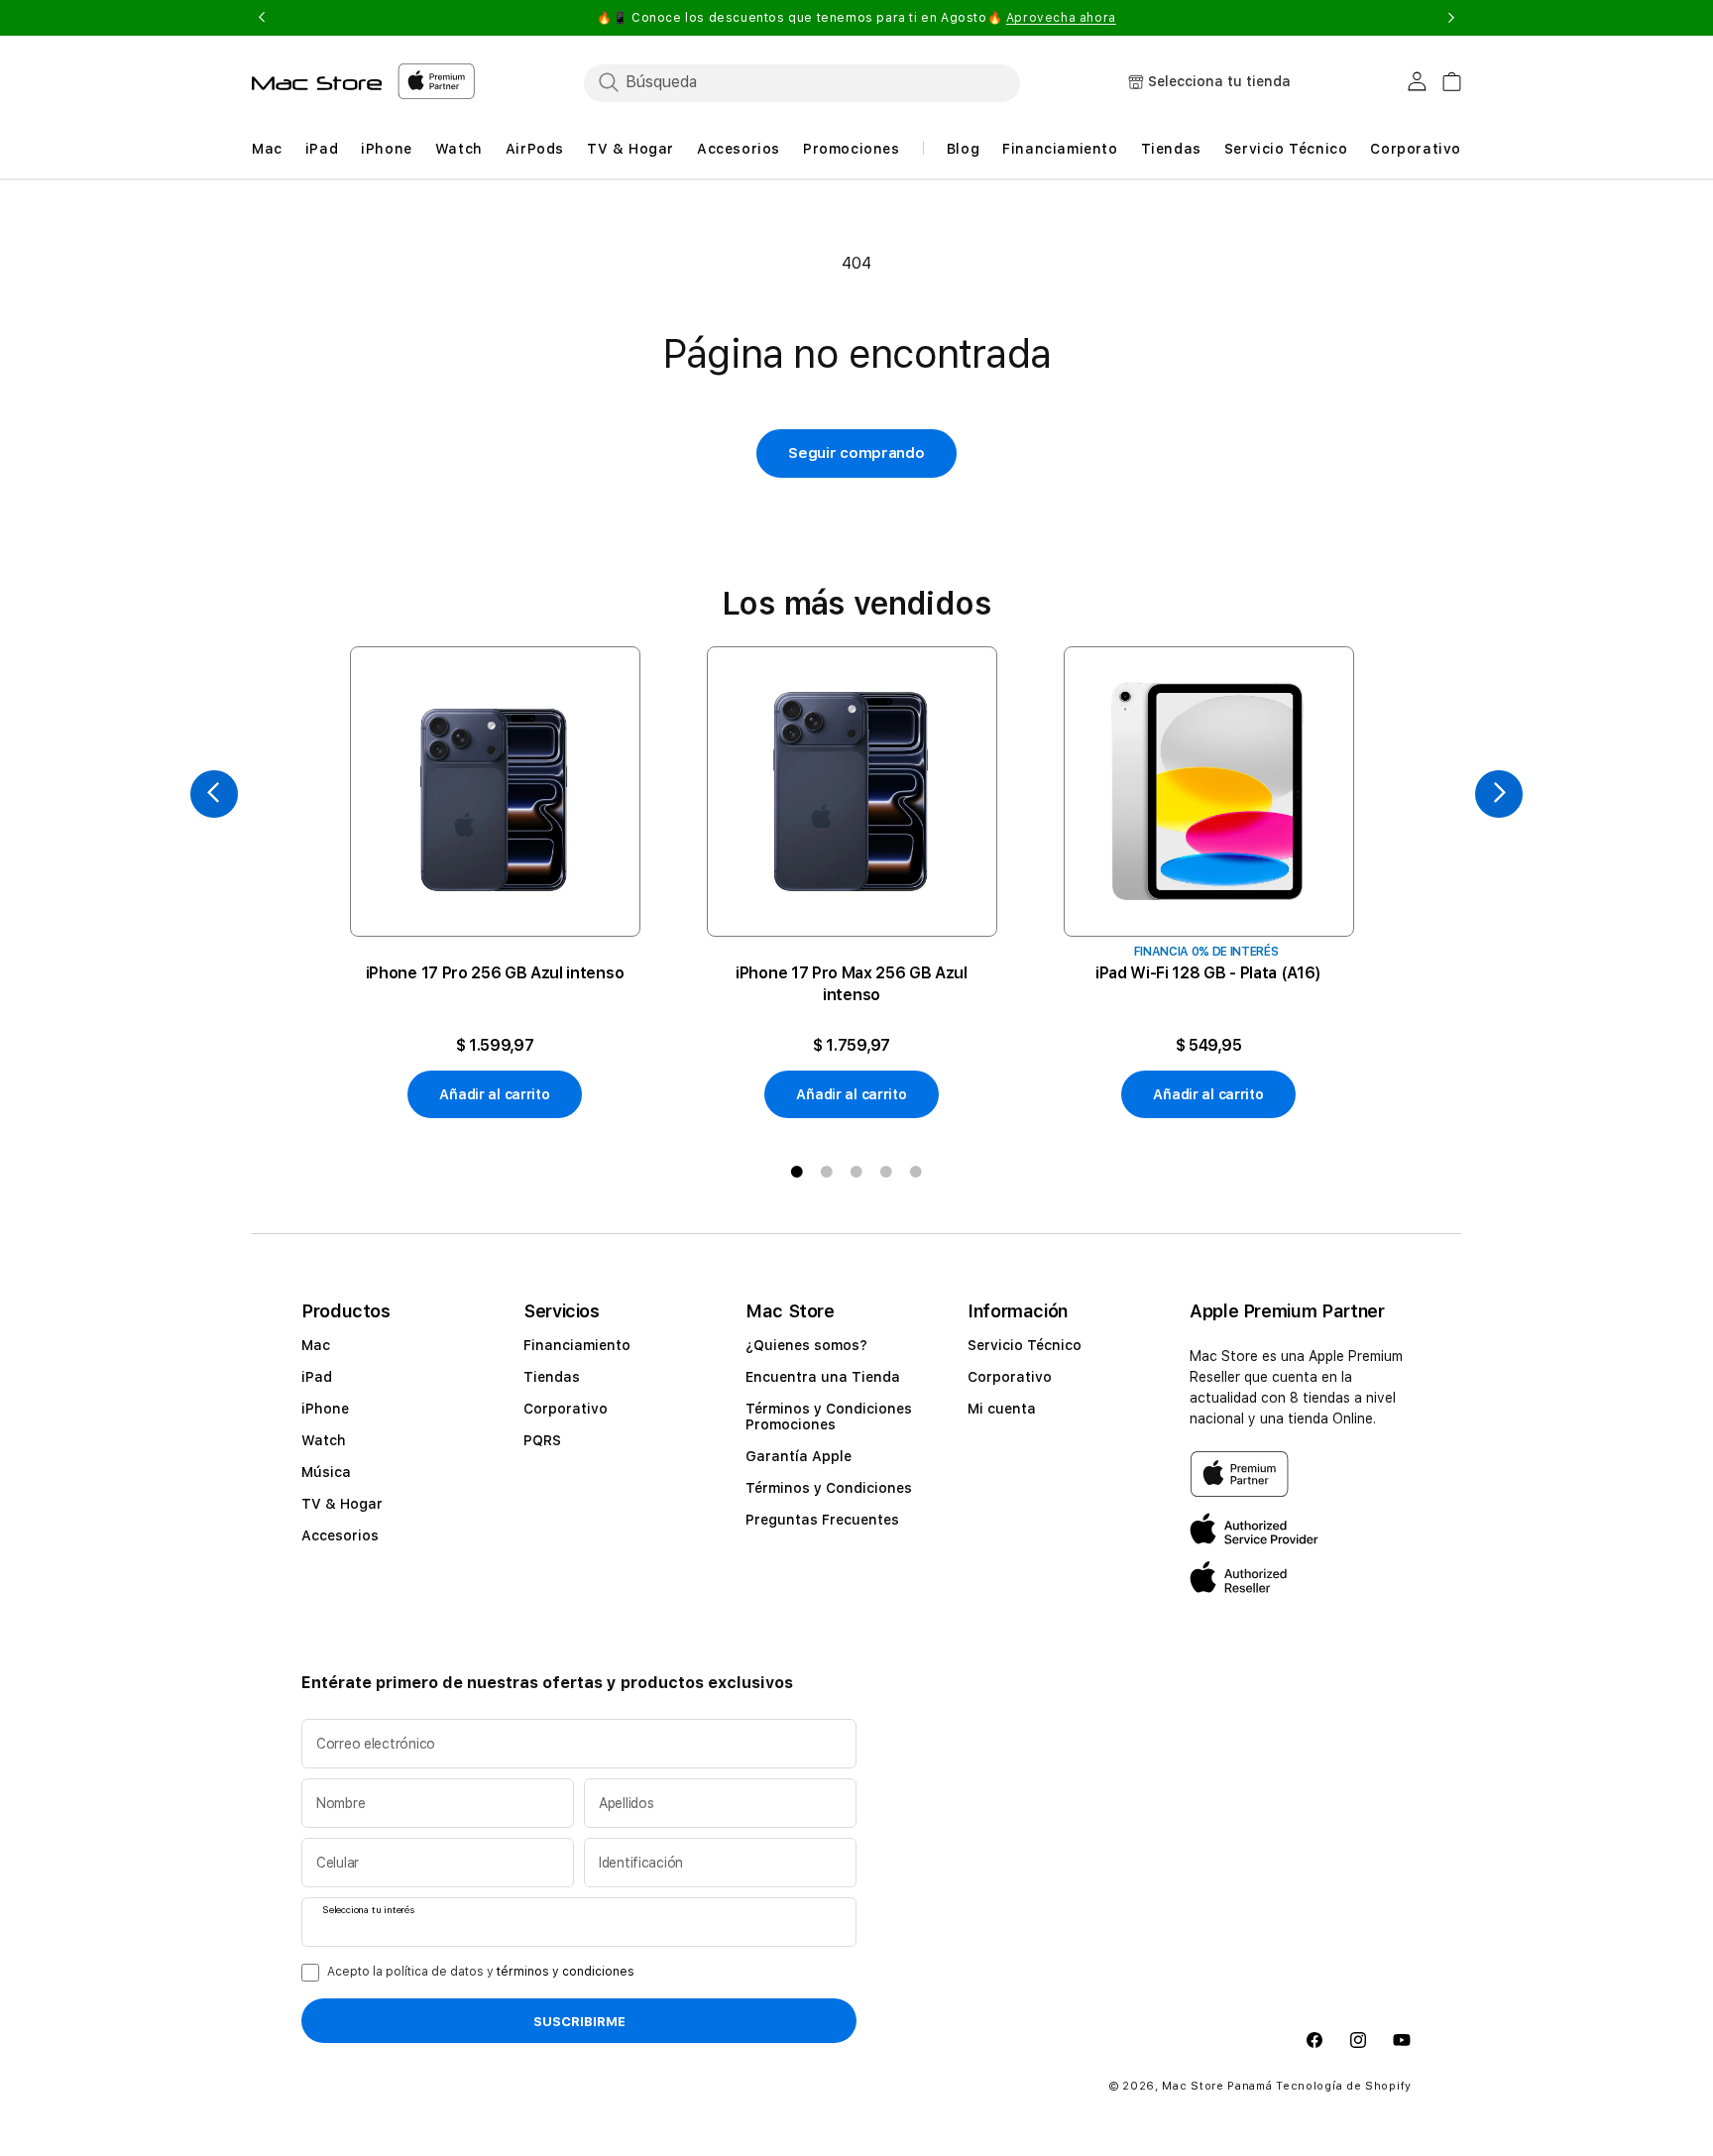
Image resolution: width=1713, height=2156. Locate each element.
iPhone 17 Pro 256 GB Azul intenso (495, 973)
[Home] (317, 83)
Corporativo (566, 1409)
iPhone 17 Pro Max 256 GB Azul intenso (852, 984)
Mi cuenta (1002, 1409)
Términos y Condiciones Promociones (829, 1417)
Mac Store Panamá (1217, 2086)
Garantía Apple (799, 1456)
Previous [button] (262, 18)
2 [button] (827, 1172)
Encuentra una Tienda (823, 1377)
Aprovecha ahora (1061, 18)
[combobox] (802, 82)
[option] (495, 883)
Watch (324, 1440)
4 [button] (886, 1172)
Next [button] (1451, 18)
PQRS (542, 1440)
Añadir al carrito (494, 1094)
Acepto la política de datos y (481, 1972)
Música (326, 1472)
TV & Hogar (342, 1504)
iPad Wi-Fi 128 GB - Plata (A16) (1208, 973)
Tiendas (552, 1377)
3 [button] (856, 1172)
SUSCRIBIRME (579, 2021)
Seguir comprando (856, 453)
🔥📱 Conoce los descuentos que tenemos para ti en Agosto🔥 (856, 18)
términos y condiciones (566, 1972)
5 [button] (916, 1172)
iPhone (325, 1409)
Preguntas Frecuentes (822, 1520)
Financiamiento (577, 1345)
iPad (317, 1377)
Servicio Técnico (1025, 1345)
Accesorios (340, 1535)
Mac (316, 1345)
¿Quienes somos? (806, 1345)
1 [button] (797, 1172)
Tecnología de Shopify (1344, 2086)
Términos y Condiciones (829, 1488)
